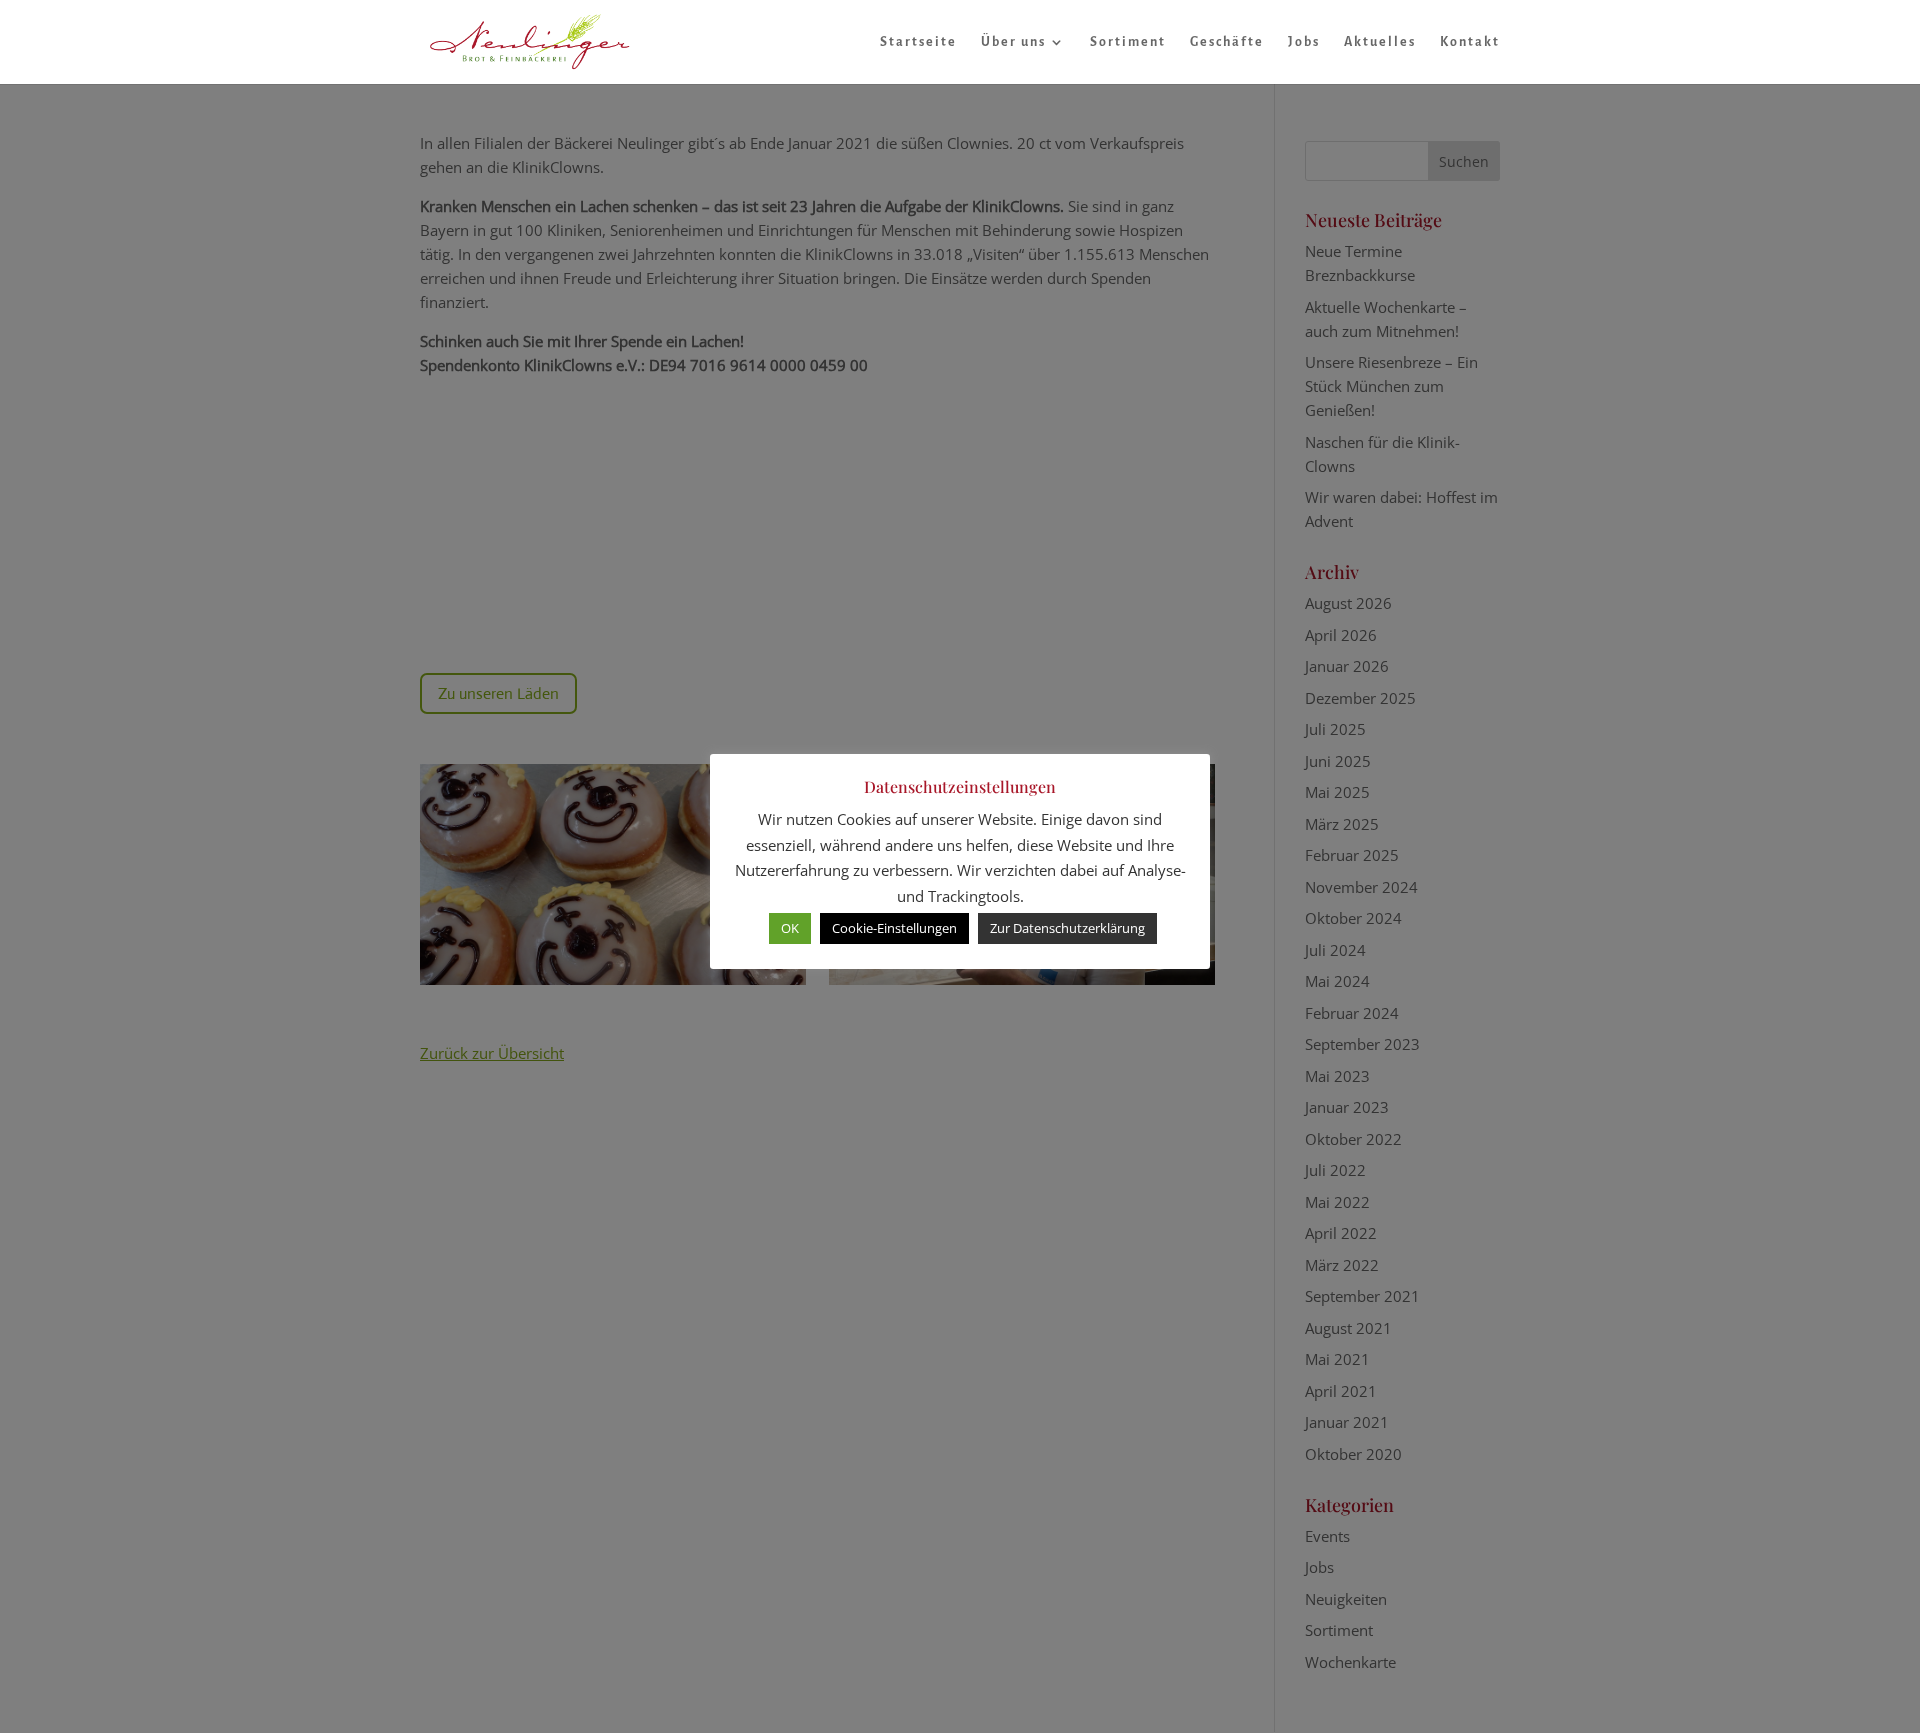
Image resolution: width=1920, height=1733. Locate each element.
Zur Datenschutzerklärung (1067, 928)
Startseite (918, 42)
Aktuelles (1380, 42)
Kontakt (1470, 42)
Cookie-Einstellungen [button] (894, 928)
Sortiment (1128, 42)
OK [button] (790, 928)
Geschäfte (1227, 42)
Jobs (1304, 42)
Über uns (1013, 42)
